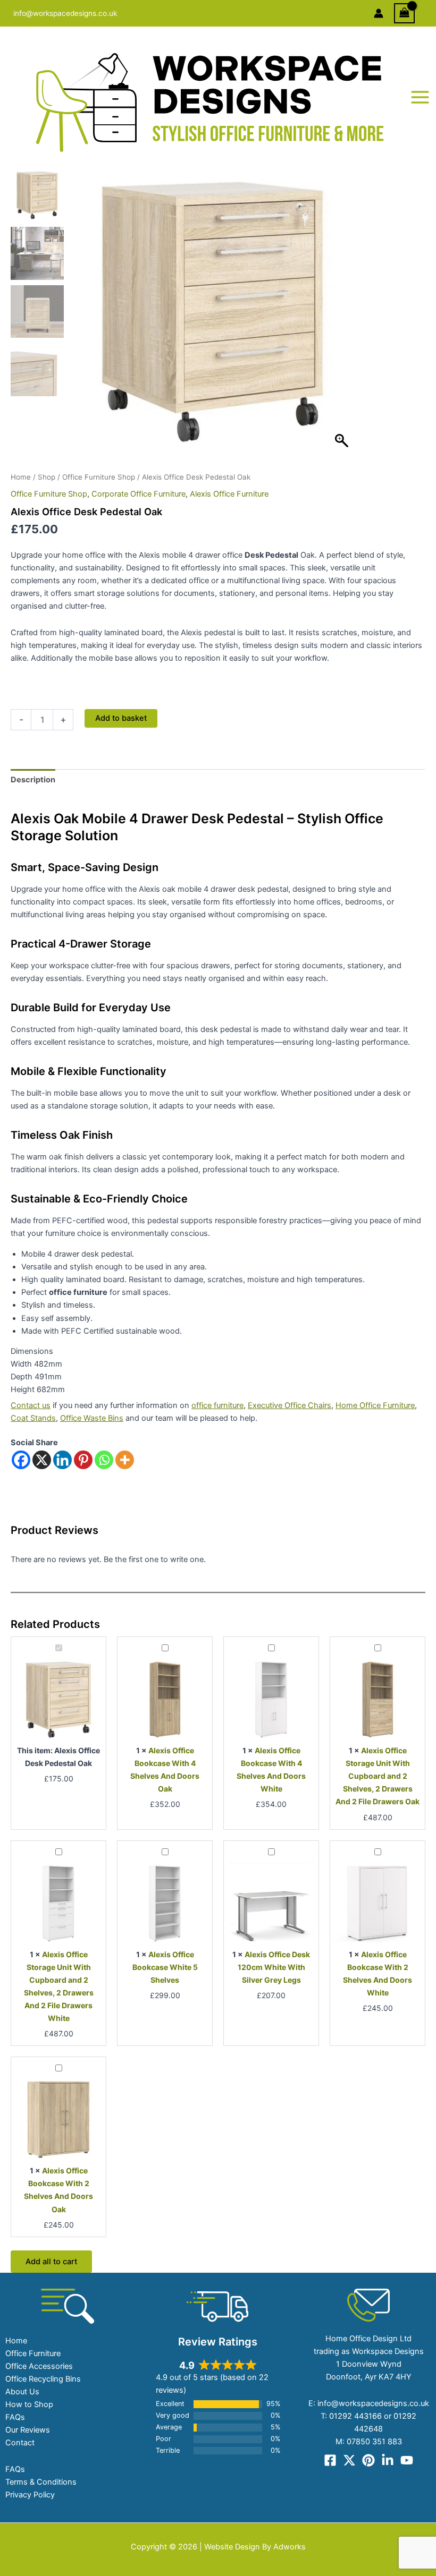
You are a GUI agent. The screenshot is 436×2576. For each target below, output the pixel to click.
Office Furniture (33, 2353)
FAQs (15, 2417)
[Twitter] (349, 2460)
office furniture (217, 1405)
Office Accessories (39, 2366)
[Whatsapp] (104, 1460)
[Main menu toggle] (420, 97)
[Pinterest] (83, 1460)
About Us (22, 2392)
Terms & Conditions (41, 2482)
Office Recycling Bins (43, 2379)
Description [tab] (33, 780)
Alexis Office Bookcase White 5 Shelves (165, 1967)
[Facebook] (21, 1460)
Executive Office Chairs (290, 1405)
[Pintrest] (368, 2460)
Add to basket (121, 718)
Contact (20, 2443)
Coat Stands (33, 1418)
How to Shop (29, 2404)
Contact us (31, 1405)
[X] (42, 1460)
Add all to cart (51, 2262)
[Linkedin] (62, 1460)
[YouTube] (407, 2460)
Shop (47, 477)
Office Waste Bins (92, 1418)
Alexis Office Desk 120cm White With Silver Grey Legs (274, 1967)
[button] (343, 317)
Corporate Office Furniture (139, 494)
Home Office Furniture (375, 1405)
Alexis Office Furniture (229, 494)
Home (21, 477)
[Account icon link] (379, 13)
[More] (125, 1460)
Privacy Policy (30, 2495)
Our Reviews (28, 2430)
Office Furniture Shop (99, 477)
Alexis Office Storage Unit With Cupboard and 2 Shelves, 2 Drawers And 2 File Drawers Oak (378, 1776)
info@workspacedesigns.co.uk (65, 13)
